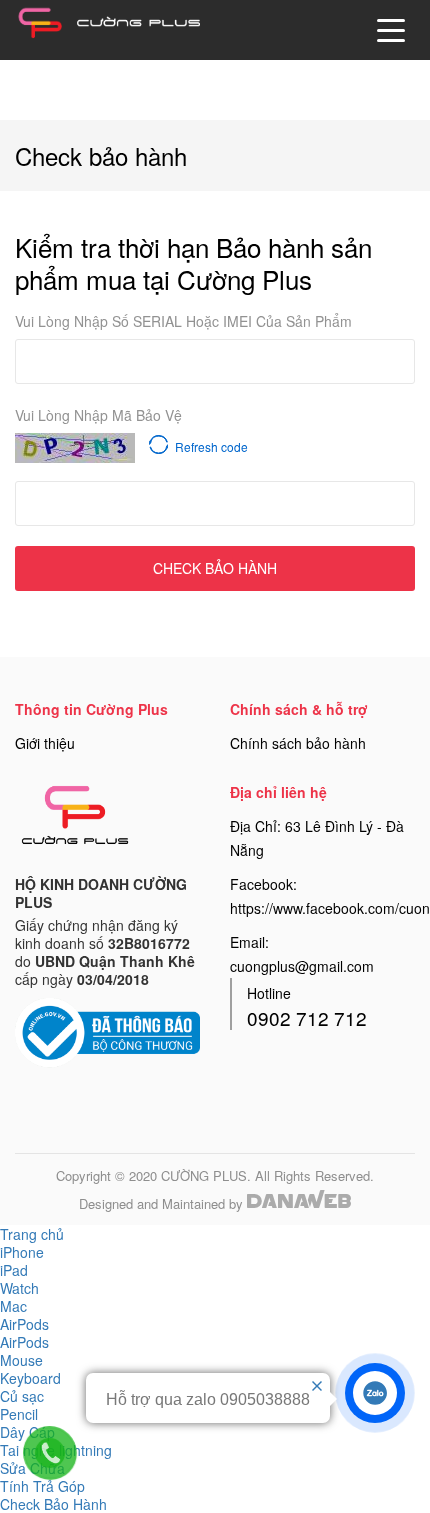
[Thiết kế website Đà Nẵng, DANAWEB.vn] (298, 1202)
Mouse (21, 1360)
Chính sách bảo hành (298, 743)
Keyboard (30, 1378)
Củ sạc (22, 1396)
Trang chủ (32, 1234)
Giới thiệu (45, 743)
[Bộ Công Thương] (107, 1030)
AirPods (24, 1342)
